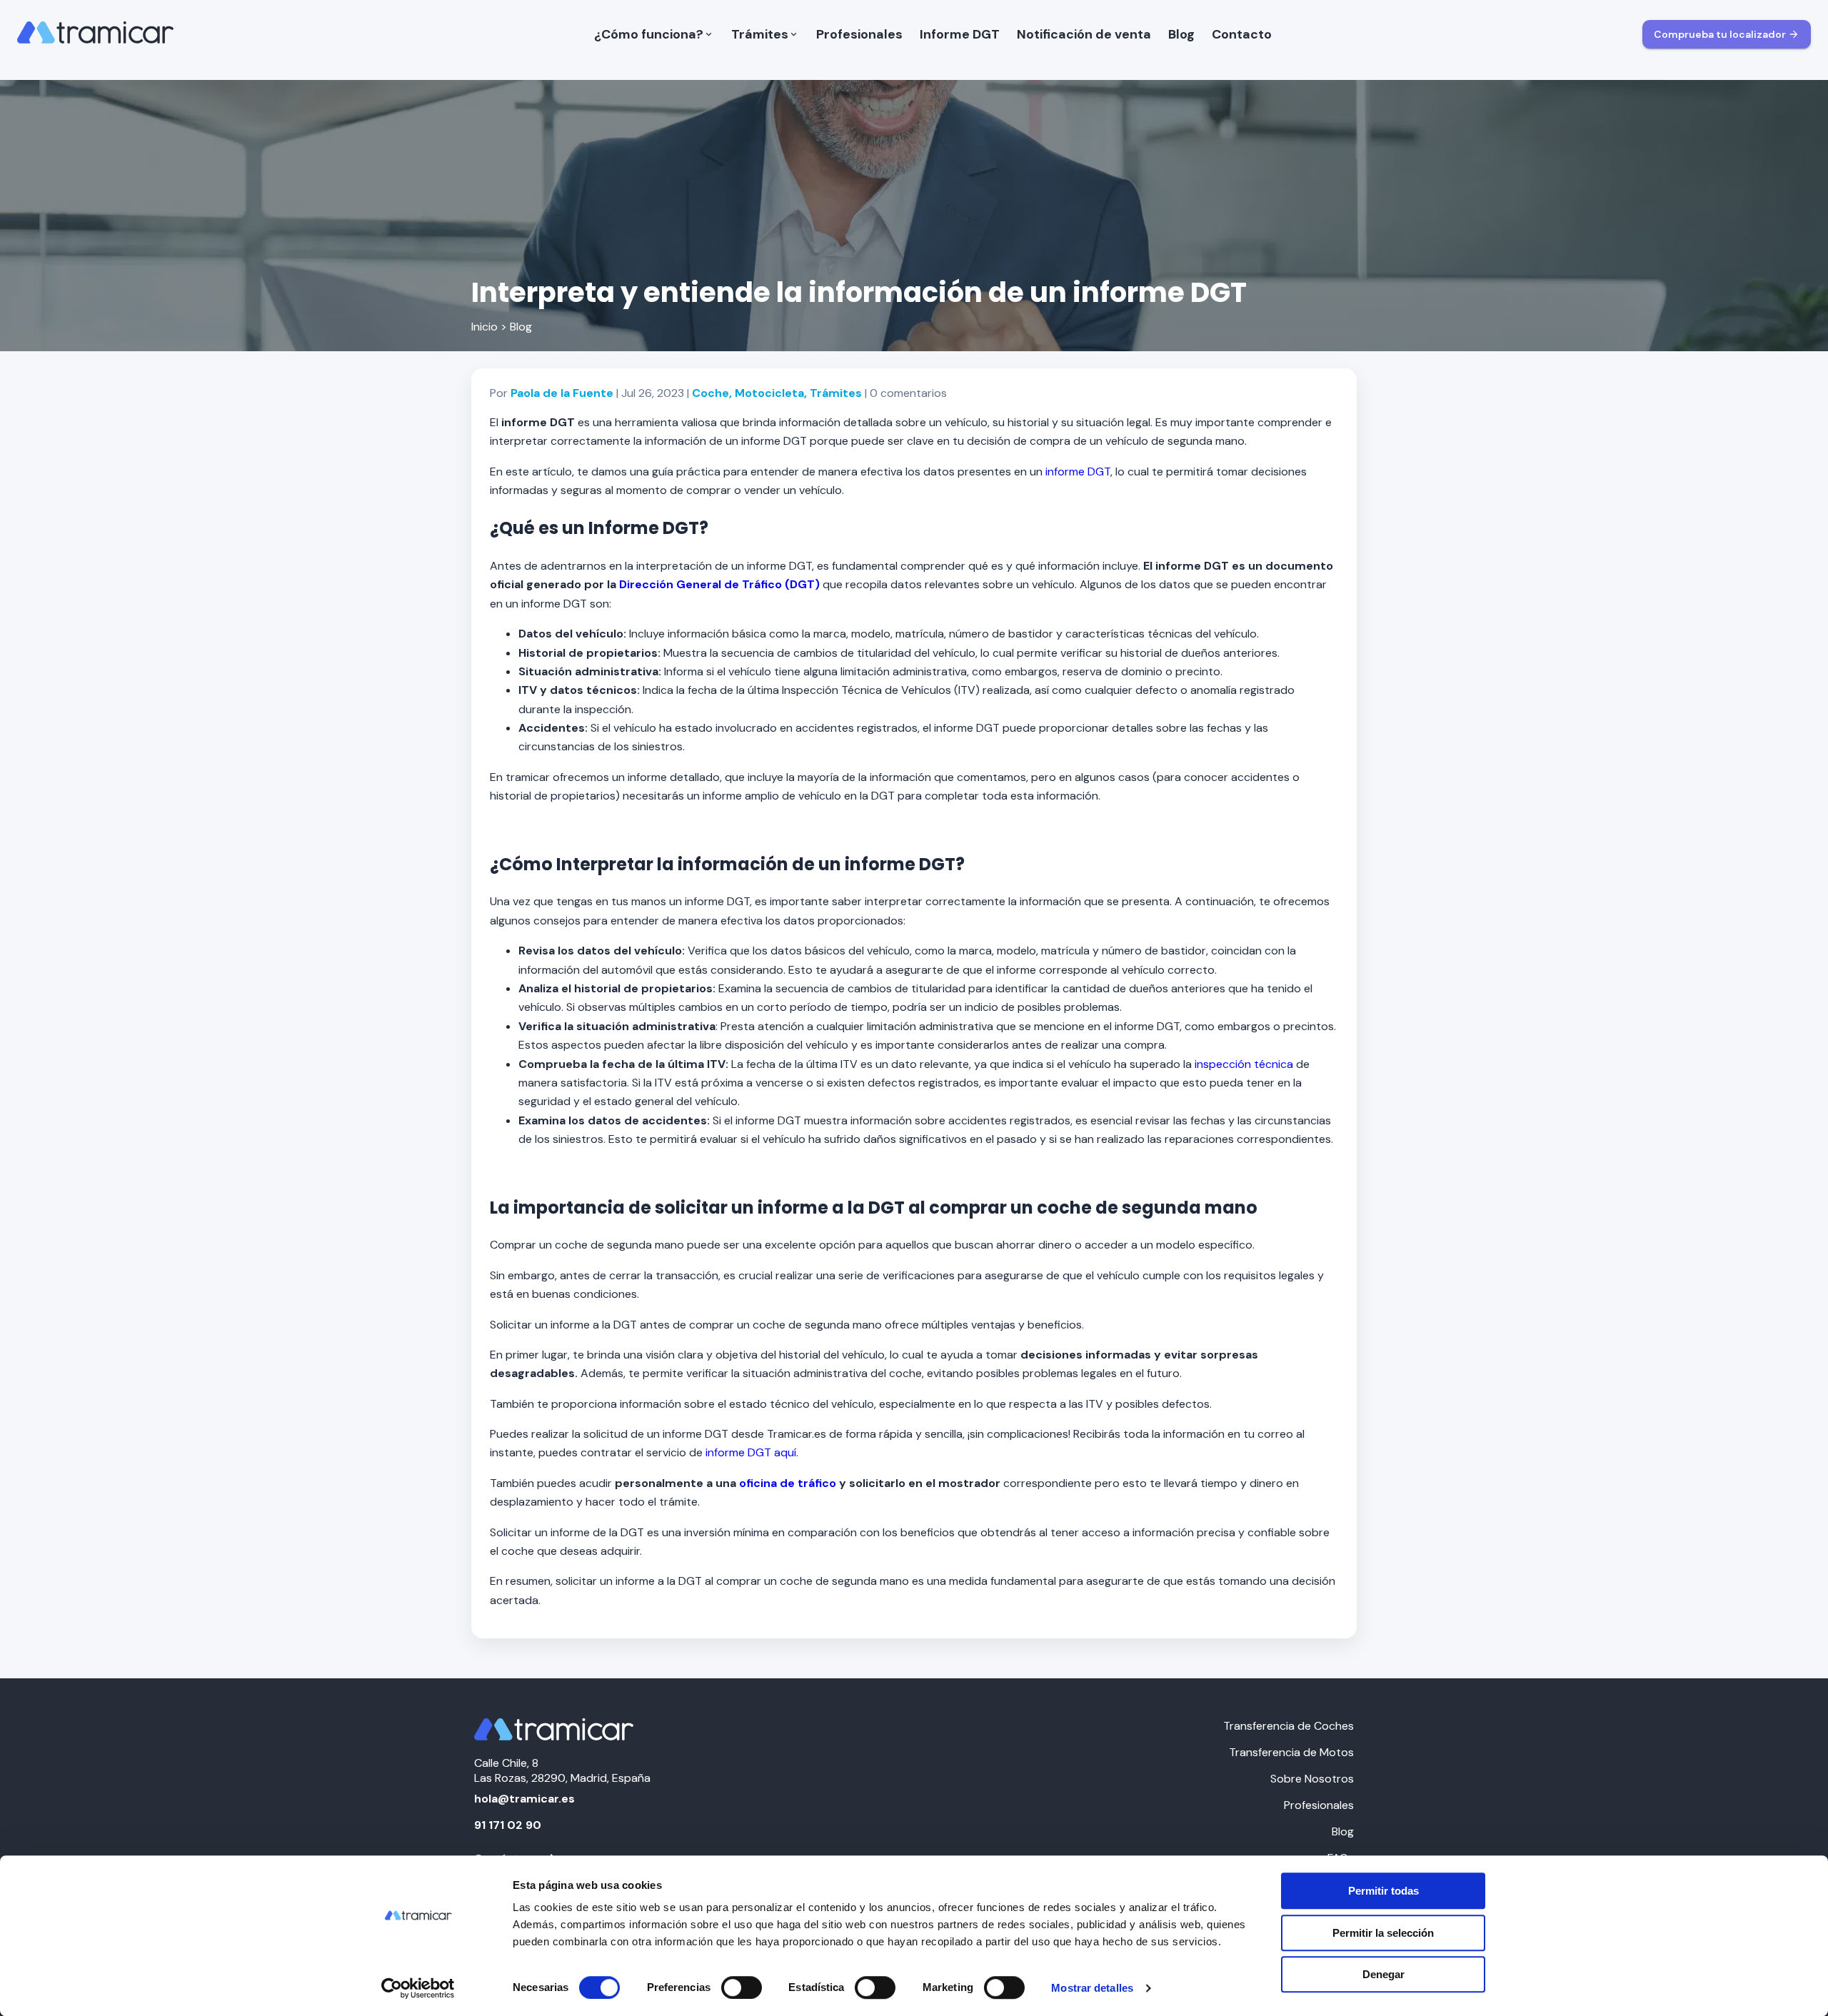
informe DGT (1078, 472)
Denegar (1383, 1974)
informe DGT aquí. (752, 1452)
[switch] (742, 1987)
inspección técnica (1242, 1064)
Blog (521, 327)
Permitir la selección (1383, 1933)
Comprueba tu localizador (1721, 34)
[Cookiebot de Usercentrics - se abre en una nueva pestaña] (418, 1988)
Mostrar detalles (1092, 1988)
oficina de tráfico (788, 1483)
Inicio (484, 327)
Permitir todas (1383, 1891)
